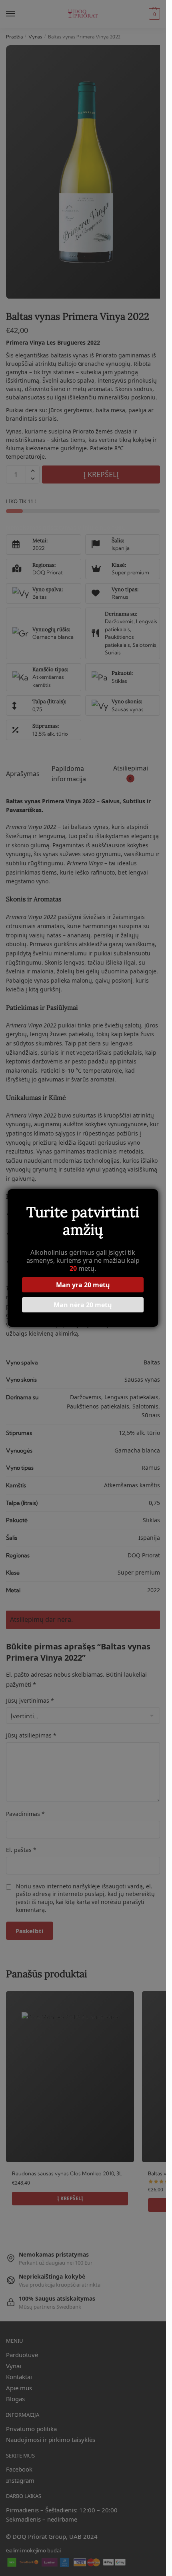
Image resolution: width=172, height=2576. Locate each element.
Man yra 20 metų (83, 1285)
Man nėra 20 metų (83, 1305)
